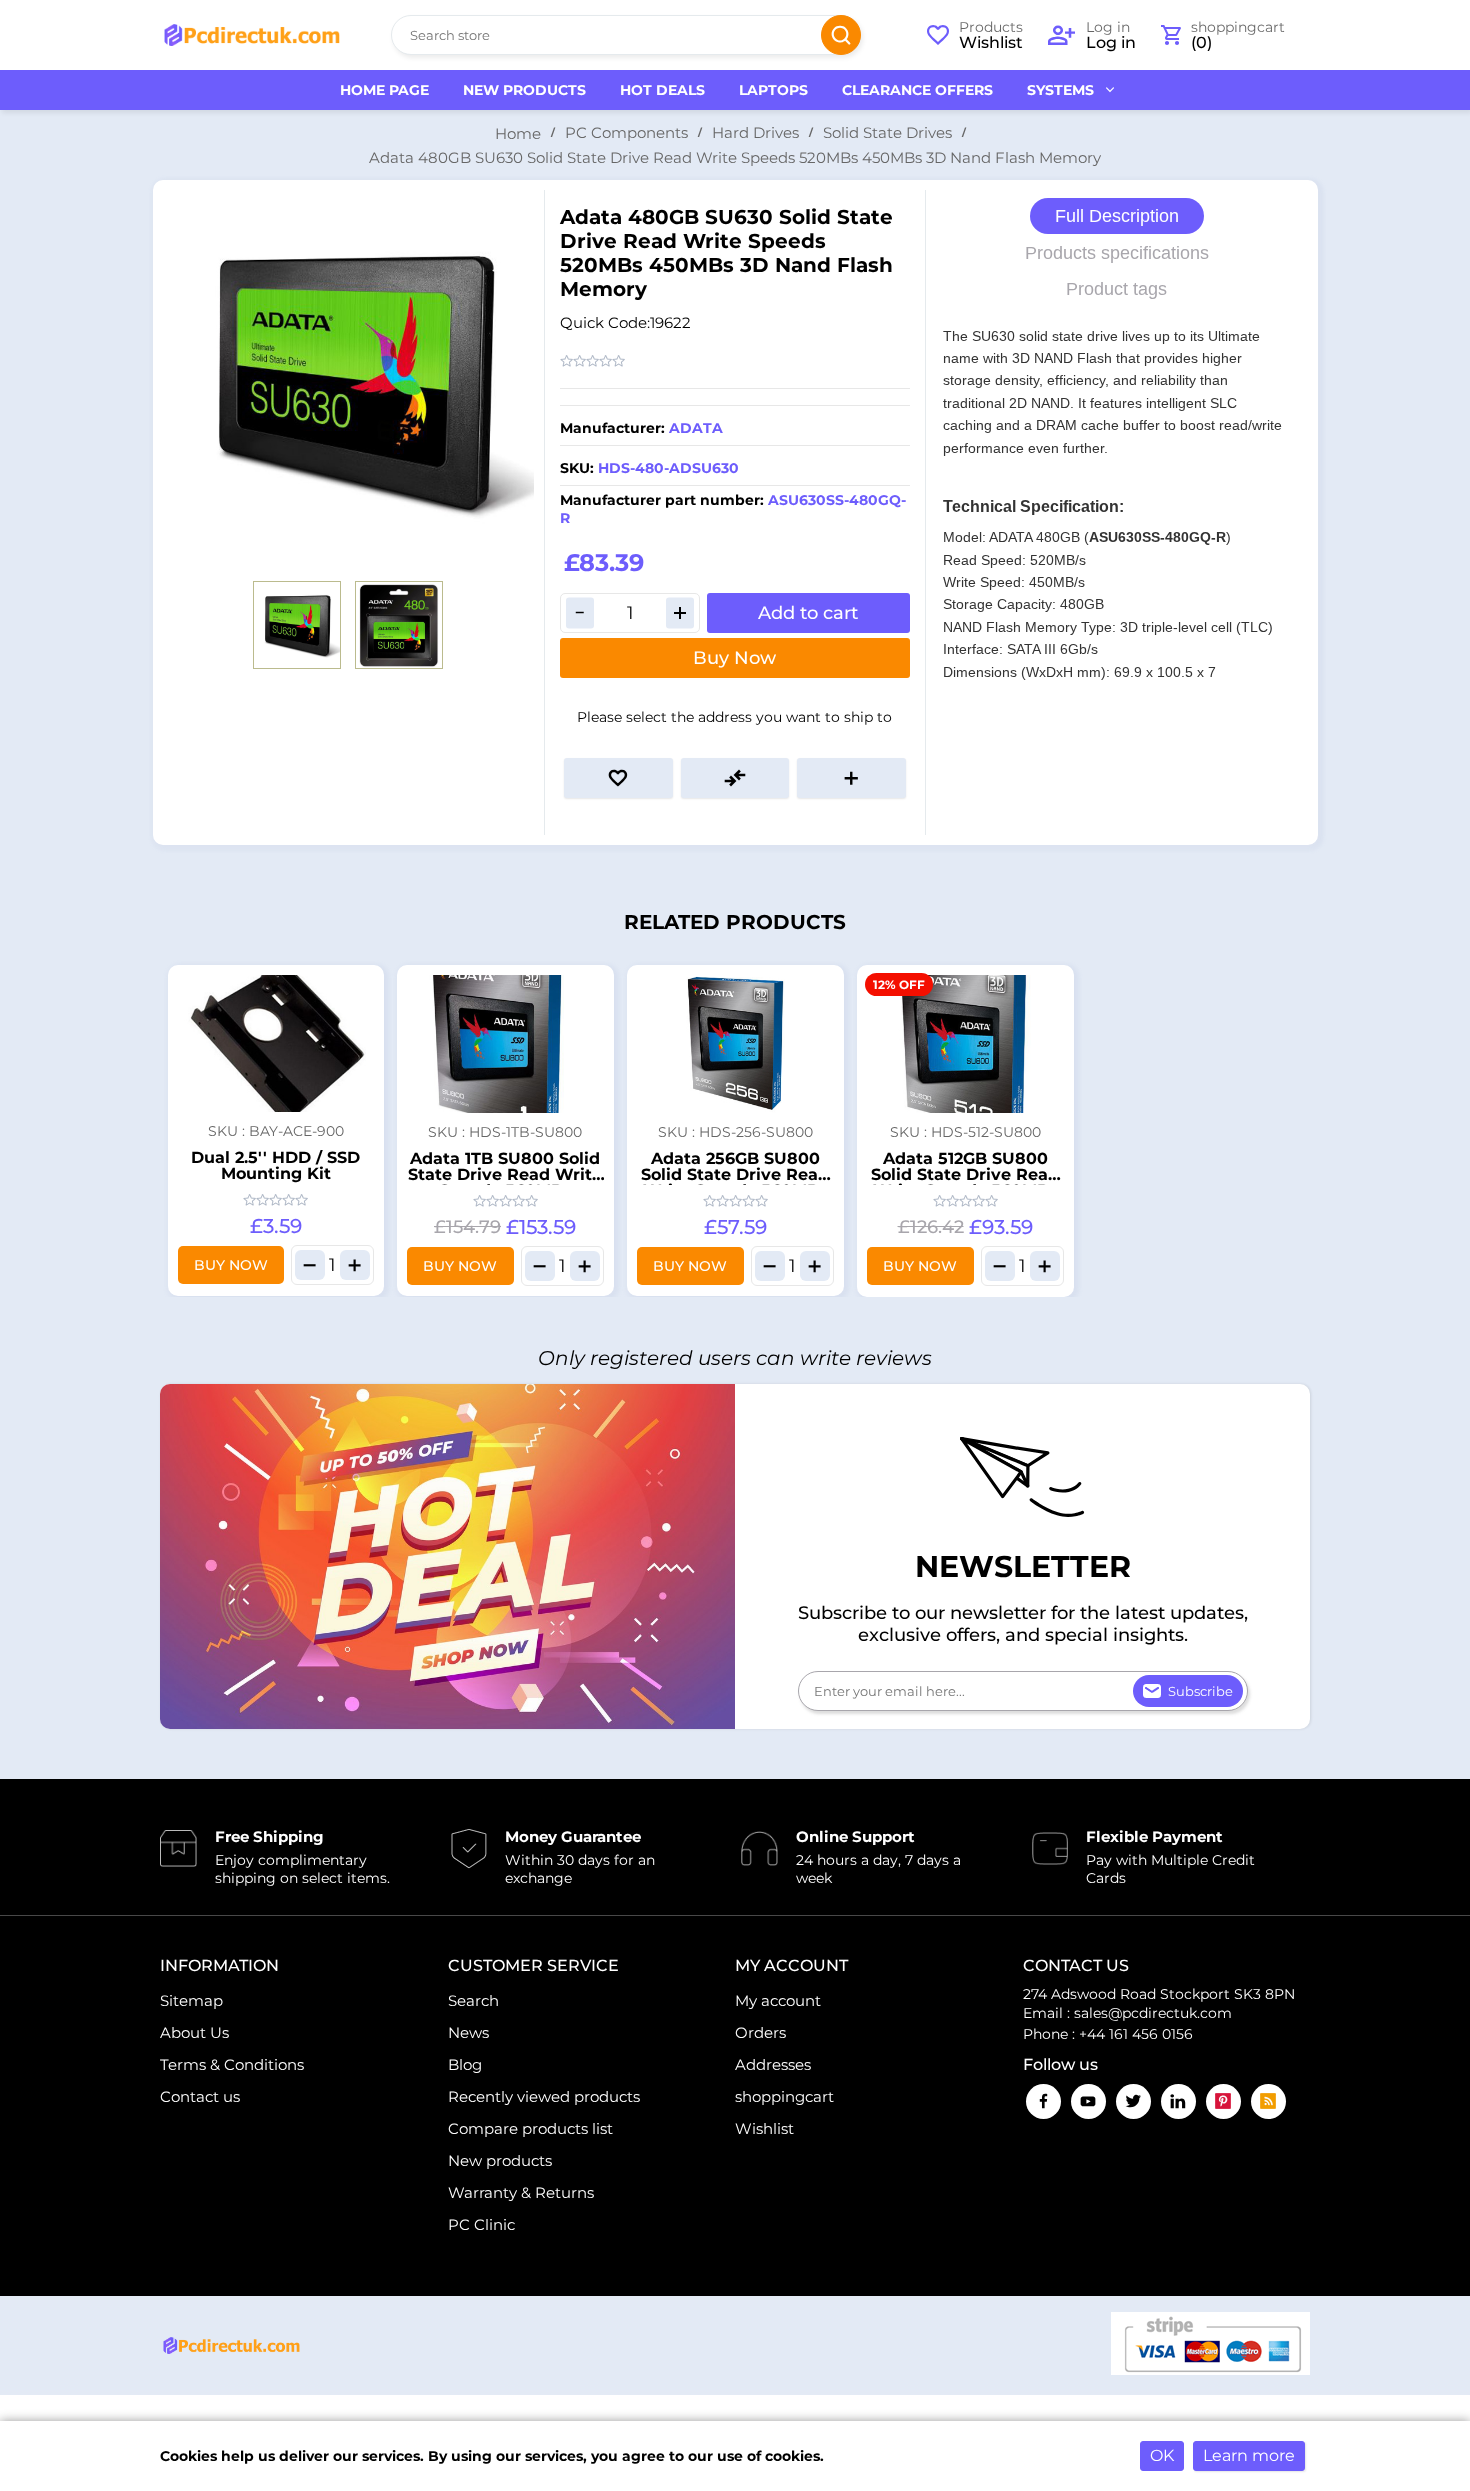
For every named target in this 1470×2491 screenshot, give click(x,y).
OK (1162, 2455)
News (468, 2032)
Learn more (1249, 2455)
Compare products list (530, 2128)
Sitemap (191, 2000)
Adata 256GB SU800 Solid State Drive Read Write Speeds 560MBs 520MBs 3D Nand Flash (735, 1182)
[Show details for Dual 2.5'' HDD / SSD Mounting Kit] (276, 1043)
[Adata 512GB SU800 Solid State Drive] (965, 1044)
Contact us (200, 2096)
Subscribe (1200, 1691)
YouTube (1088, 2101)
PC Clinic (481, 2224)
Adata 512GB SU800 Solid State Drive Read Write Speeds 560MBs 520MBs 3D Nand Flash (965, 1182)
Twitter (1133, 2101)
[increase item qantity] (355, 1265)
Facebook (1043, 2101)
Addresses (773, 2064)
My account (778, 2000)
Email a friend (851, 778)
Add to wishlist (618, 778)
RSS (1268, 2101)
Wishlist (764, 2128)
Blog (465, 2064)
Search (841, 35)
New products (500, 2160)
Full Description (1117, 216)
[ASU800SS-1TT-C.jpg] (505, 1044)
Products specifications (1117, 253)
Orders (760, 2032)
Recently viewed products (544, 2096)
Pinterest (1223, 2101)
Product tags (1116, 289)
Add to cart (808, 613)
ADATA (696, 428)
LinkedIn (1178, 2101)
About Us (194, 2032)
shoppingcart (784, 2096)
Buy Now (734, 658)
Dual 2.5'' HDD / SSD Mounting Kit (275, 1165)
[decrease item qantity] (310, 1265)
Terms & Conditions (232, 2064)
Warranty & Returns (521, 2192)
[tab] (1117, 216)
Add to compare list (735, 778)
